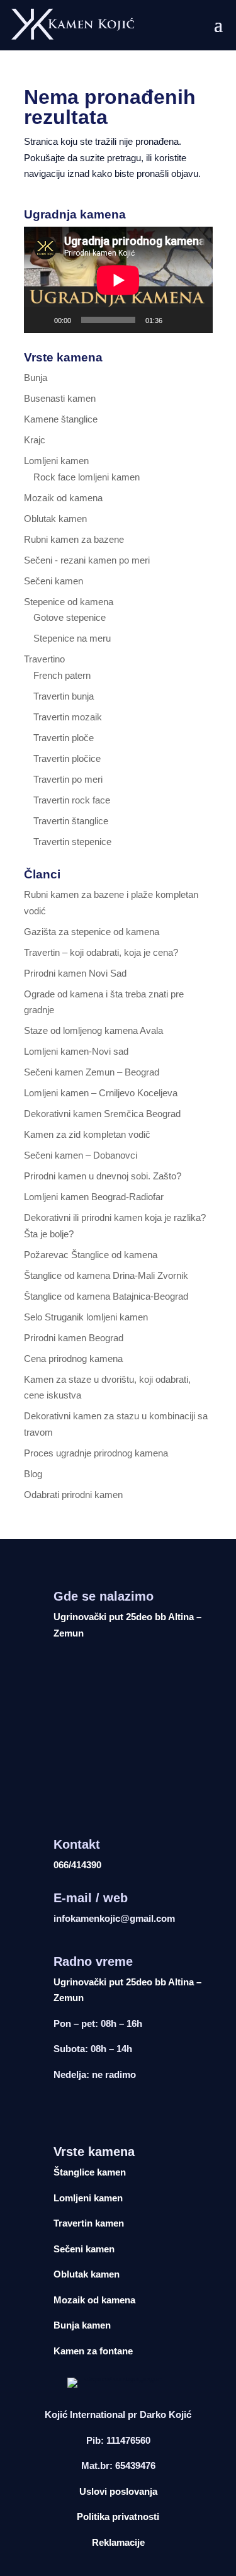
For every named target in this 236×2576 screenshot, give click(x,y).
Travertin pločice (67, 758)
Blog (33, 1474)
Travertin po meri (68, 779)
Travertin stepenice (72, 842)
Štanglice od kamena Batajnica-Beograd (106, 1296)
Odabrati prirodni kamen (73, 1495)
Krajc (35, 440)
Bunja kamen (82, 2325)
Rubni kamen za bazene (74, 539)
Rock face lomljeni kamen (87, 477)
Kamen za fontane (93, 2351)
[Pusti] (40, 320)
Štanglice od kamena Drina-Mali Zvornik (106, 1275)
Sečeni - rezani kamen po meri (87, 560)
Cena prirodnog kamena (73, 1359)
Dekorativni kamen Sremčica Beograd (102, 1114)
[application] (118, 280)
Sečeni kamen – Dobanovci (81, 1155)
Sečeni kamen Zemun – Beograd (92, 1072)
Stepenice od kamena (69, 602)
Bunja (36, 377)
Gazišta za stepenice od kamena (92, 932)
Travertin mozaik (68, 717)
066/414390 (77, 1865)
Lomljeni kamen (56, 461)
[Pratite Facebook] (57, 2111)
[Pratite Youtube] (108, 2111)
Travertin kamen (89, 2223)
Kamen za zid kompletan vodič (87, 1134)
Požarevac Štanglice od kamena (91, 1255)
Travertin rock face (72, 800)
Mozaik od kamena (63, 498)
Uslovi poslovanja (118, 2491)
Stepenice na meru (72, 638)
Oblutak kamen (55, 519)
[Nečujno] (176, 320)
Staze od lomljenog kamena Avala (93, 1030)
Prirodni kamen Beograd (74, 1338)
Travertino (44, 659)
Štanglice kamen (90, 2172)
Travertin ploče (64, 738)
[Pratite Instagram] (82, 2111)
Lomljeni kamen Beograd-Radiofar (94, 1197)
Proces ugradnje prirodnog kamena (96, 1453)
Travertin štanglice (71, 821)
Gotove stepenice (70, 617)
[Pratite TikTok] (133, 2111)
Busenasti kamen (60, 398)
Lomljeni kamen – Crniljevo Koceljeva (101, 1093)
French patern (62, 675)
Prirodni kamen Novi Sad (75, 973)
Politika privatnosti (118, 2516)
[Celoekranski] (196, 320)
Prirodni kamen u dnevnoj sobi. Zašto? (103, 1176)
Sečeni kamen (53, 581)
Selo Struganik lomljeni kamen (86, 1317)
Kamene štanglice (61, 419)
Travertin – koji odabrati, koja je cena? (101, 952)
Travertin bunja (64, 696)
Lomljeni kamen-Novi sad (76, 1051)
